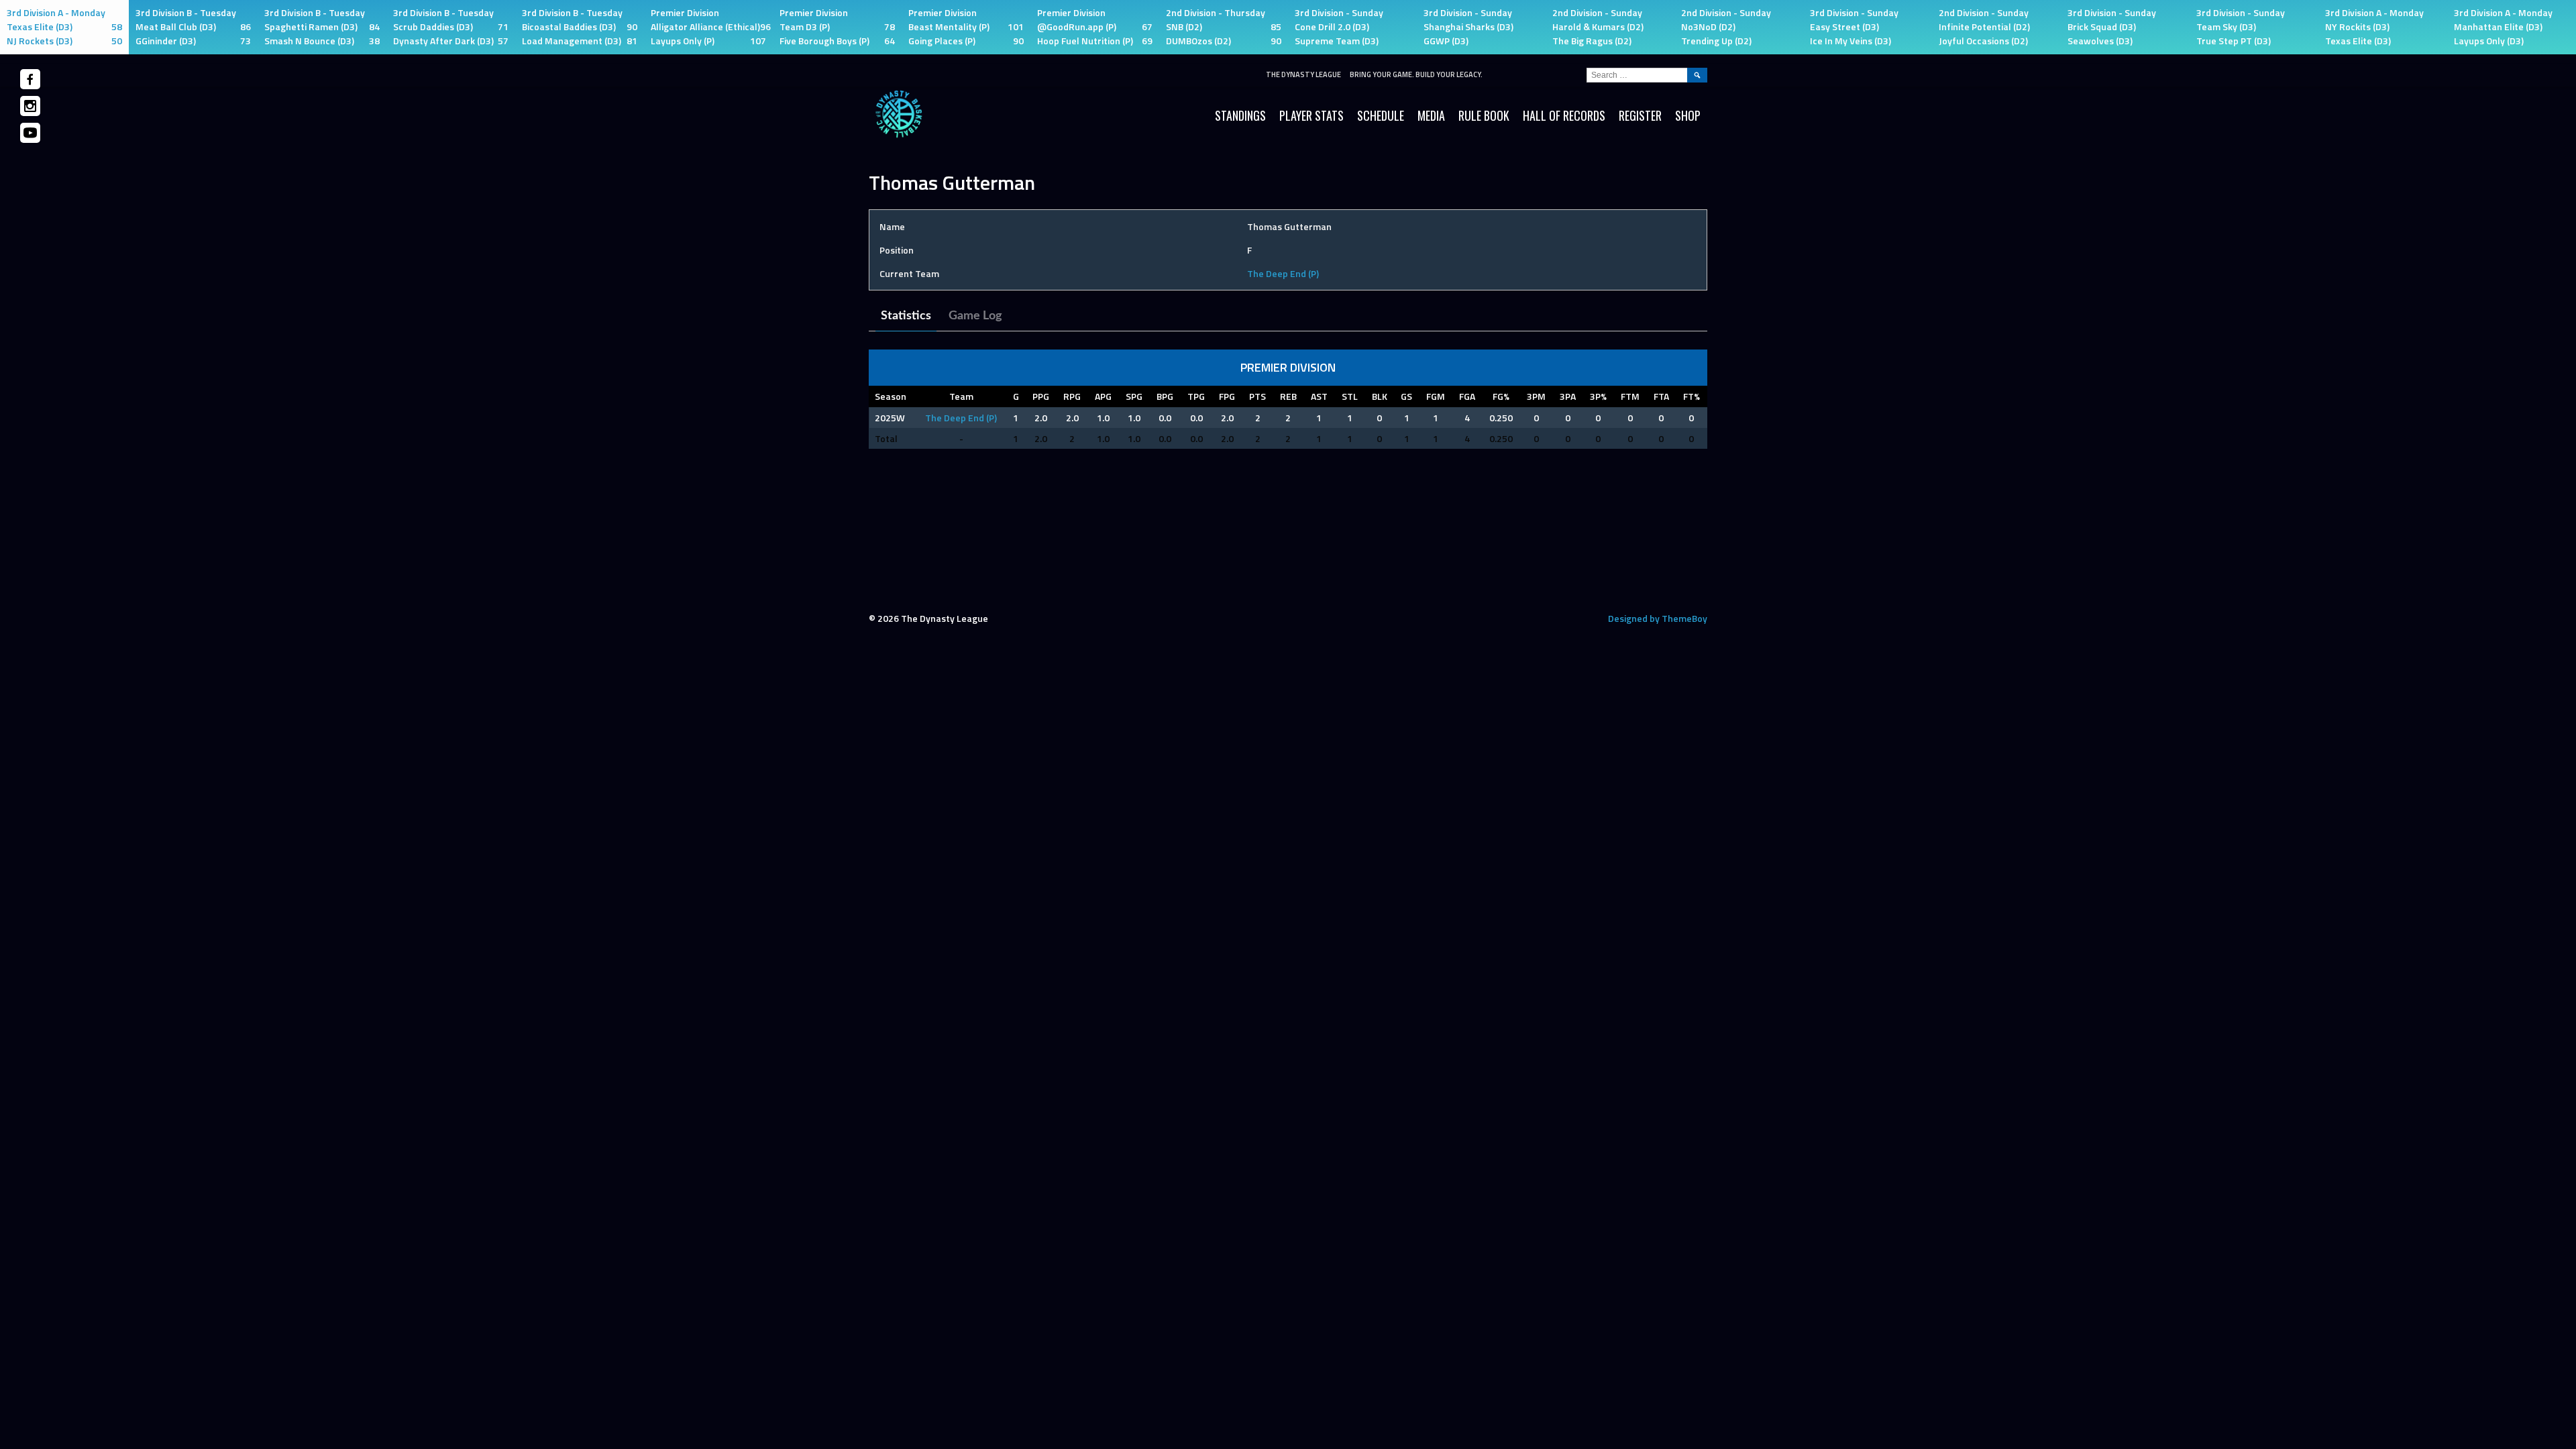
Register (1640, 115)
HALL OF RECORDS (1564, 115)
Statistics (906, 316)
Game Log (975, 316)
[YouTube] (30, 133)
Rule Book (1484, 115)
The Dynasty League (1303, 74)
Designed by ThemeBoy (1658, 618)
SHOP (1688, 115)
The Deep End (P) (1283, 273)
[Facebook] (30, 79)
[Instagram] (30, 106)
